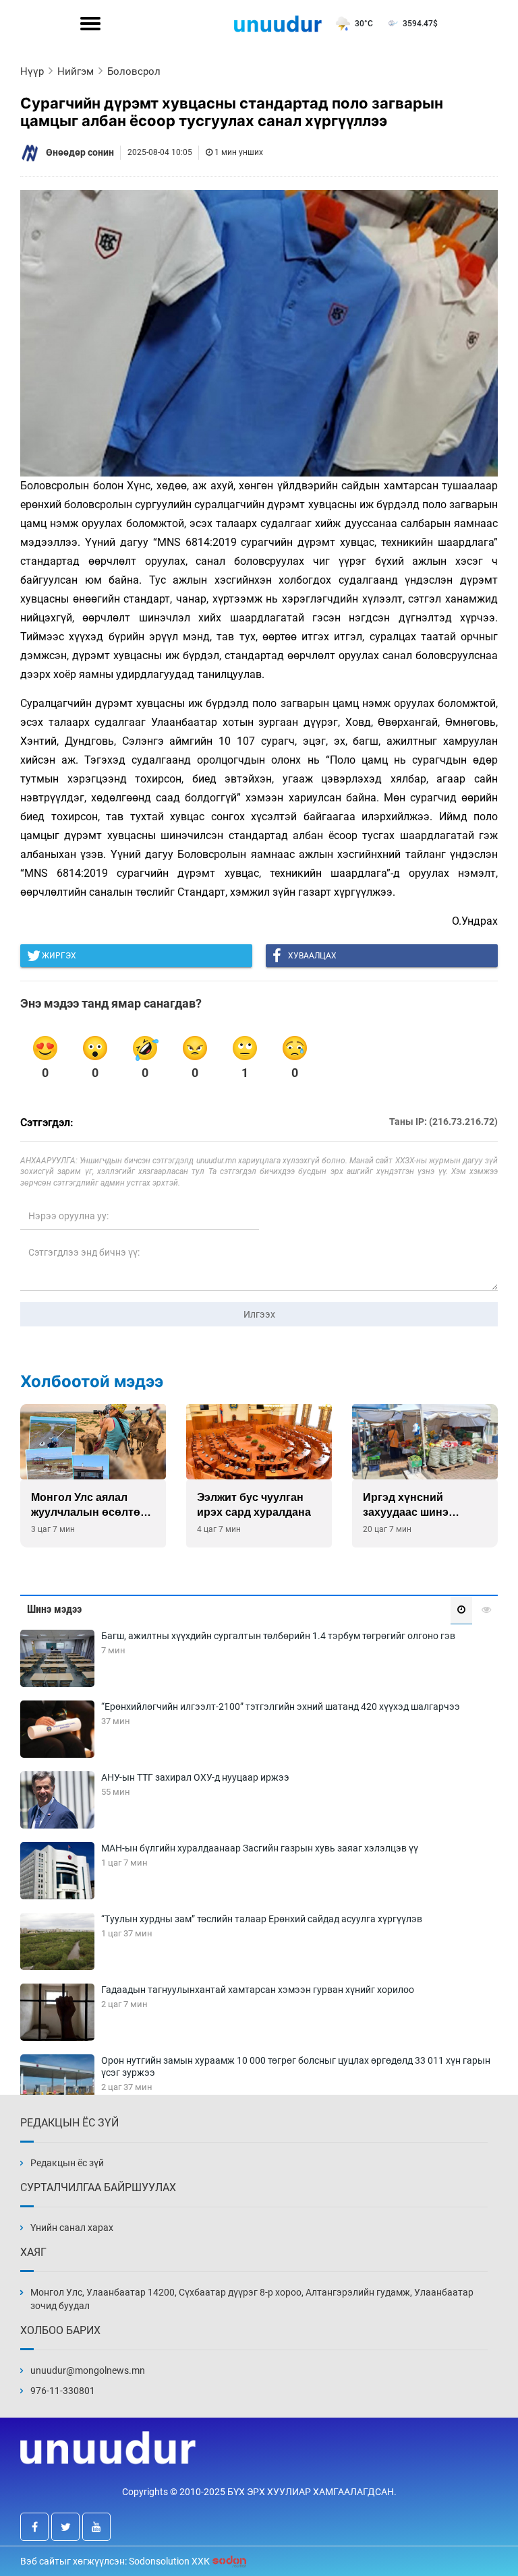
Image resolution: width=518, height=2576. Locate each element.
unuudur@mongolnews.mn (88, 2370)
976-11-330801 (63, 2391)
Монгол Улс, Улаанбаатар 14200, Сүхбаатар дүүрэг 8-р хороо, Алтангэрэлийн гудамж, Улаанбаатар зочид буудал (252, 2299)
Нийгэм (76, 71)
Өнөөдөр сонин (80, 152)
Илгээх (259, 1314)
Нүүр (32, 71)
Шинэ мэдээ (54, 1609)
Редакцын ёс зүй (67, 2163)
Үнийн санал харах (72, 2228)
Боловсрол (134, 71)
